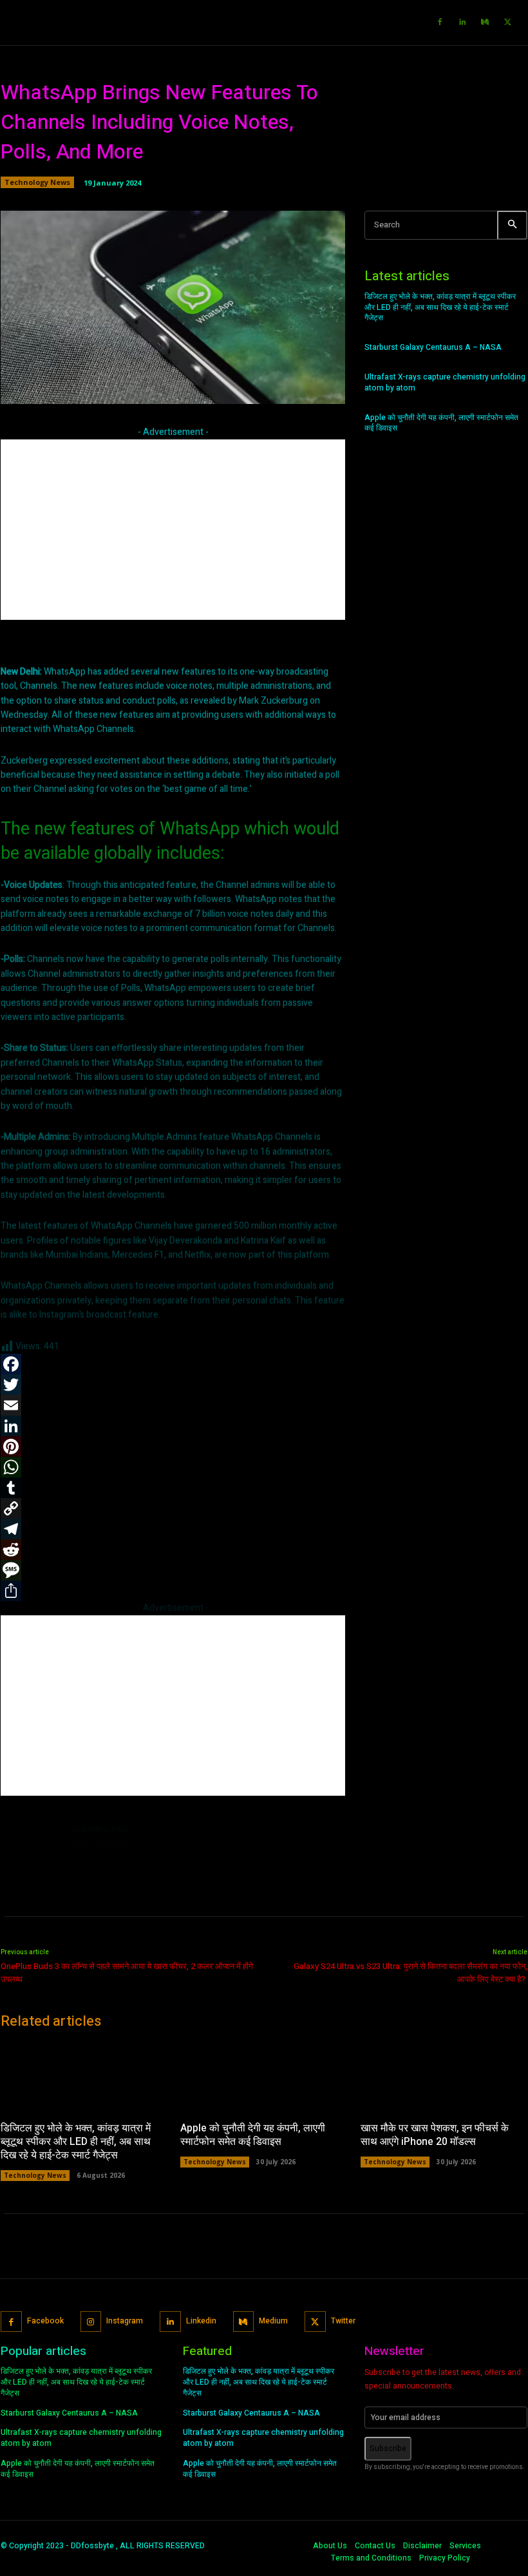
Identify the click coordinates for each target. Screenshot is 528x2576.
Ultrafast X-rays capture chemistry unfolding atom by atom (445, 382)
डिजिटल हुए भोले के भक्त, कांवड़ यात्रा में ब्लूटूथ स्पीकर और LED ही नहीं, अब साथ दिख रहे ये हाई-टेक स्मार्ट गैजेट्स (440, 307)
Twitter (343, 2321)
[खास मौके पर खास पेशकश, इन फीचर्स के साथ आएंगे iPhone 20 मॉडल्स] (444, 2076)
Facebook (45, 2321)
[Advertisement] (173, 530)
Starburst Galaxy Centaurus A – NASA (433, 347)
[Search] (512, 225)
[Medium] (485, 23)
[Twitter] (507, 23)
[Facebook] (440, 23)
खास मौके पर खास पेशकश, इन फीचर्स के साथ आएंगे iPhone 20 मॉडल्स (435, 2135)
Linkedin (201, 2321)
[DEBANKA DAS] (32, 1853)
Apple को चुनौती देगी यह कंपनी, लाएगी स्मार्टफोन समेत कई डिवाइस (441, 423)
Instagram (125, 2321)
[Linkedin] (462, 23)
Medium (273, 2321)
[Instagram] (91, 2322)
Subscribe (388, 2448)
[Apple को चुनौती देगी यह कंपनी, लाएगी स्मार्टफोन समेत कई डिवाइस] (264, 2076)
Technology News (37, 182)
